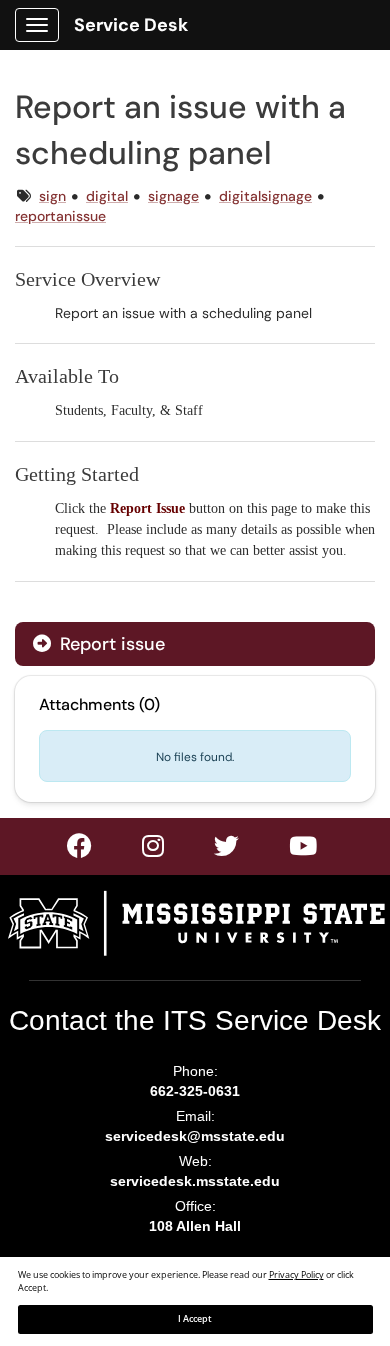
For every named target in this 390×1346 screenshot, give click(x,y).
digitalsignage (265, 196)
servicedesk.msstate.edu (195, 1181)
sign (52, 196)
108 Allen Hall (195, 1226)
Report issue (110, 644)
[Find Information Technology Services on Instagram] (227, 850)
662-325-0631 (195, 1091)
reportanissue (60, 216)
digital (107, 196)
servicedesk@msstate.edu (195, 1136)
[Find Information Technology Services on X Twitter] (154, 850)
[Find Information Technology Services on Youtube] (304, 850)
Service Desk (131, 25)
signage (173, 196)
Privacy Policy (296, 1275)
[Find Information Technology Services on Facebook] (80, 850)
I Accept (195, 1319)
